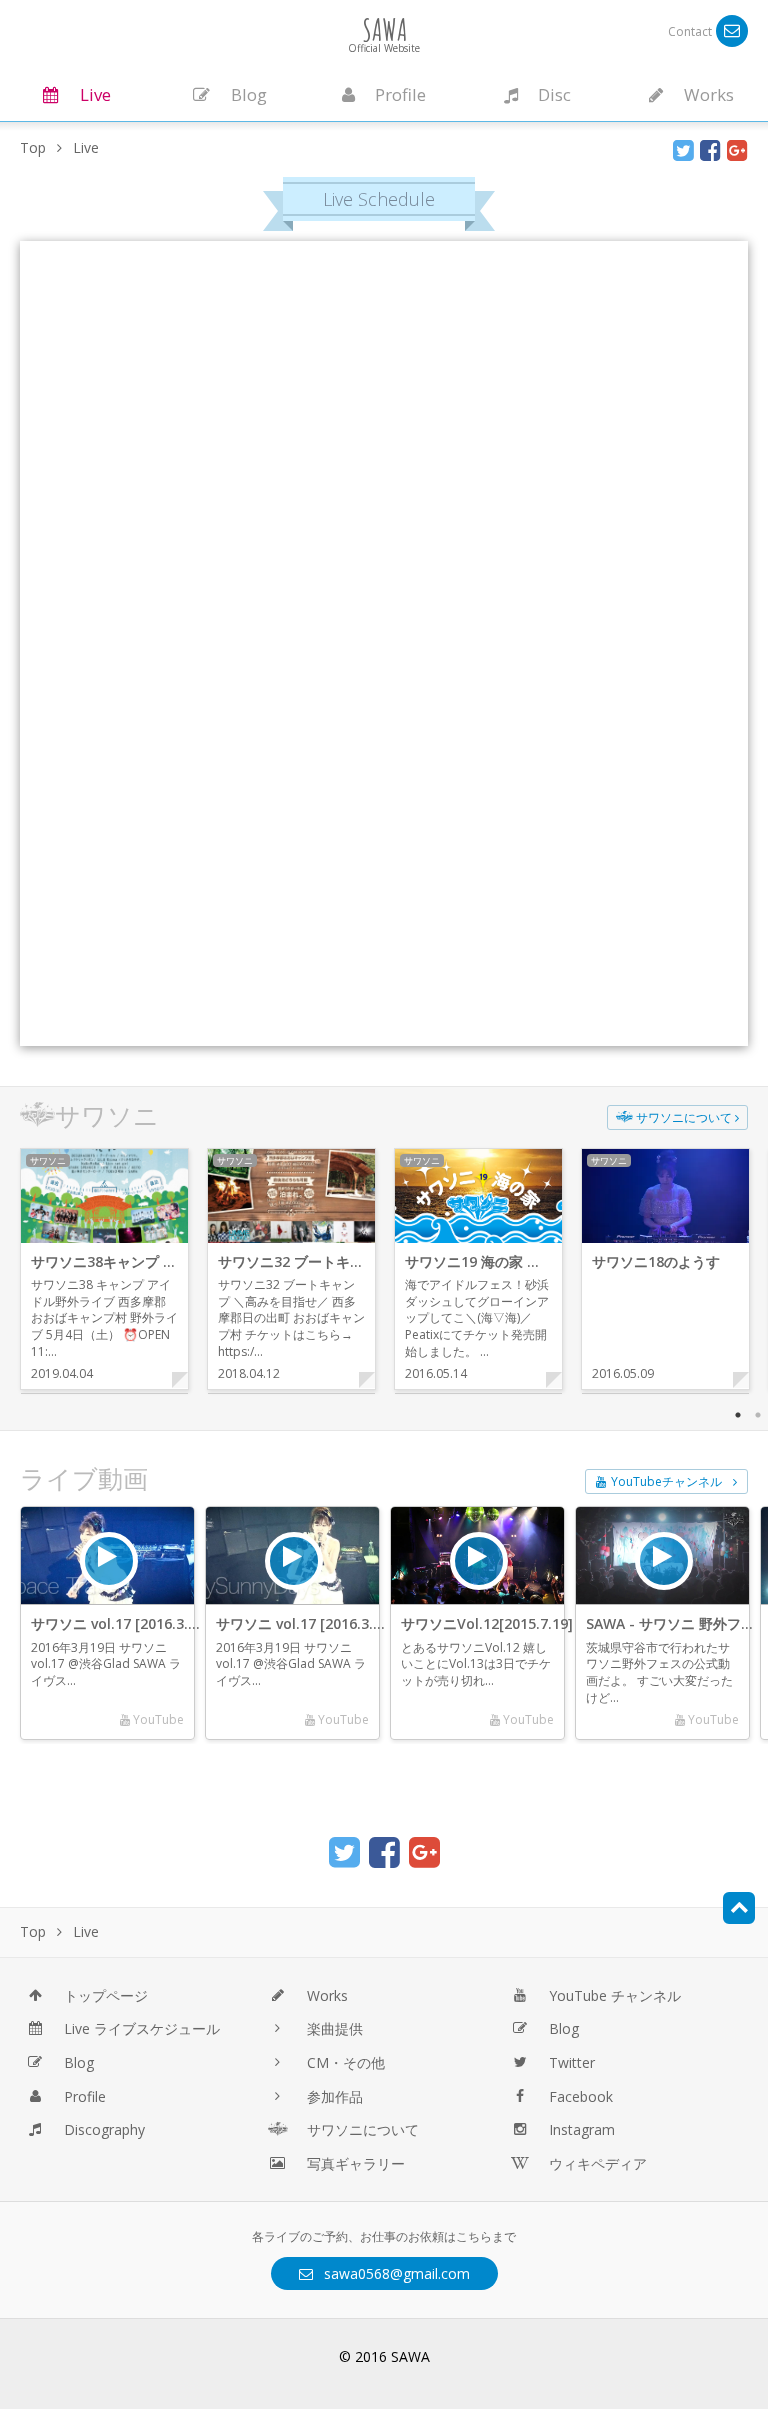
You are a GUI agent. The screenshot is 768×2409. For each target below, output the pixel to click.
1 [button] (738, 1415)
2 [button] (758, 1415)
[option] (103, 1269)
